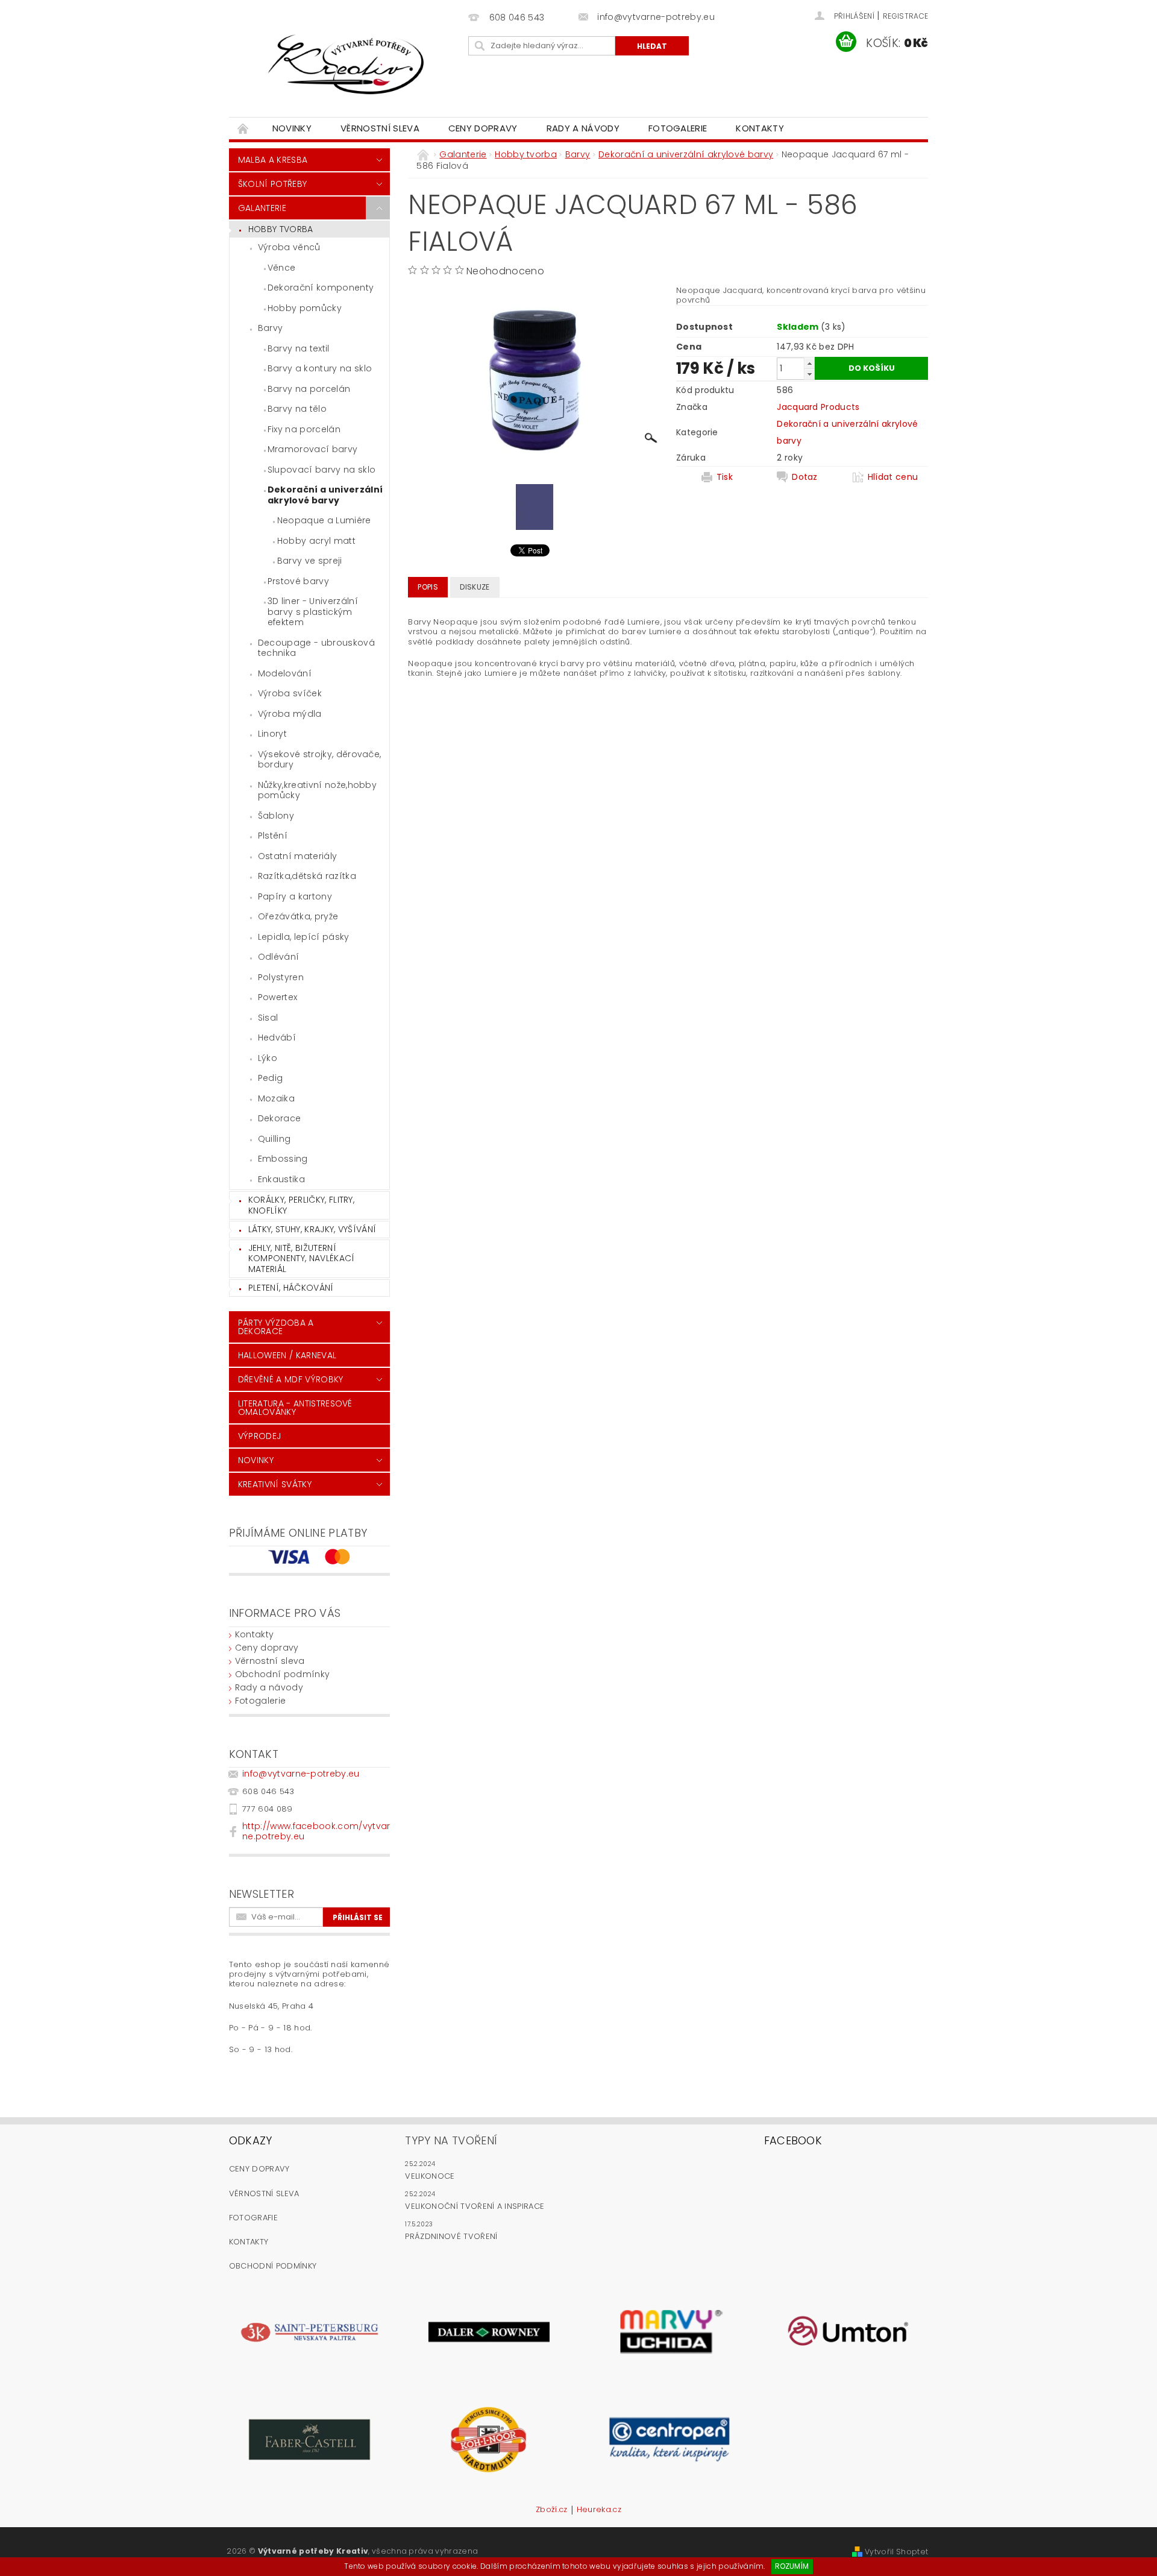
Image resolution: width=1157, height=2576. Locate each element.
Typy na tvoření (451, 2140)
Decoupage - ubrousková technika (316, 648)
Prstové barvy (298, 581)
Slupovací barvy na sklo (321, 470)
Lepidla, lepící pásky (304, 937)
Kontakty (760, 128)
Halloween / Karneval (287, 1355)
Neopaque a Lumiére (324, 520)
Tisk (725, 477)
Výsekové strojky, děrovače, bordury (320, 760)
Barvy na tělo (297, 409)
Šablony (276, 816)
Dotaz (805, 477)
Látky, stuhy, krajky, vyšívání (312, 1229)
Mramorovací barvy (312, 449)
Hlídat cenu (893, 477)
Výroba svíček (290, 693)
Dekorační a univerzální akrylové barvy (325, 495)
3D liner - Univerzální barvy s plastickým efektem (313, 612)
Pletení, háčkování (291, 1288)
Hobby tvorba (281, 229)
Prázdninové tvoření (451, 2236)
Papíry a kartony (295, 896)
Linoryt (272, 734)
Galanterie (262, 208)
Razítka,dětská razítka (307, 876)
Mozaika (276, 1098)
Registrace (905, 16)
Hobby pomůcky (305, 308)
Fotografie (253, 2218)
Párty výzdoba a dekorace (276, 1327)
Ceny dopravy (483, 128)
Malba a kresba (273, 160)
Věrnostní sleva (380, 128)
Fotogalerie (678, 128)
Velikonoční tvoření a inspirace (475, 2206)
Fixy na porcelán (304, 429)
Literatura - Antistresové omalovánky (295, 1408)
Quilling (274, 1139)
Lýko (268, 1058)
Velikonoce (430, 2176)
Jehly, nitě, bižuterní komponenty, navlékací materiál (302, 1258)
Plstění (273, 836)
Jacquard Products (818, 407)
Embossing (283, 1159)
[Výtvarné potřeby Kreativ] (346, 65)
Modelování (285, 673)
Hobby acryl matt (316, 541)
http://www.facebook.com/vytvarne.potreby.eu (316, 1831)
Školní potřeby (272, 184)
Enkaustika (281, 1179)
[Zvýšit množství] (809, 363)
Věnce (282, 268)
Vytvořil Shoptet (896, 2552)
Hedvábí (277, 1038)
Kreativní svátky (275, 1484)
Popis (428, 587)
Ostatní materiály (297, 856)
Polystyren (281, 977)
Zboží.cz (552, 2510)
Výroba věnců (289, 247)
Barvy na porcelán (309, 389)
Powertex (278, 997)
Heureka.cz (599, 2510)
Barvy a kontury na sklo (320, 368)
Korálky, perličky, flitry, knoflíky (301, 1205)
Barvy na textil (299, 348)
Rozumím (792, 2566)
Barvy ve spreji (310, 561)
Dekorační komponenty (321, 288)
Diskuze (475, 587)
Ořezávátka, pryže (298, 916)
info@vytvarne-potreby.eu (301, 1774)
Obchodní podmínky (282, 1674)
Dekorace (280, 1118)
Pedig (271, 1078)
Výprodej (260, 1436)
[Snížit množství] (809, 374)
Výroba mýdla (290, 714)
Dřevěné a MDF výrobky (291, 1379)
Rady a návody (583, 128)
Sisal (268, 1018)
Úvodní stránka (243, 128)
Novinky (292, 128)
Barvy (271, 328)
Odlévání (279, 957)
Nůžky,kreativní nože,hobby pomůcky (317, 790)
